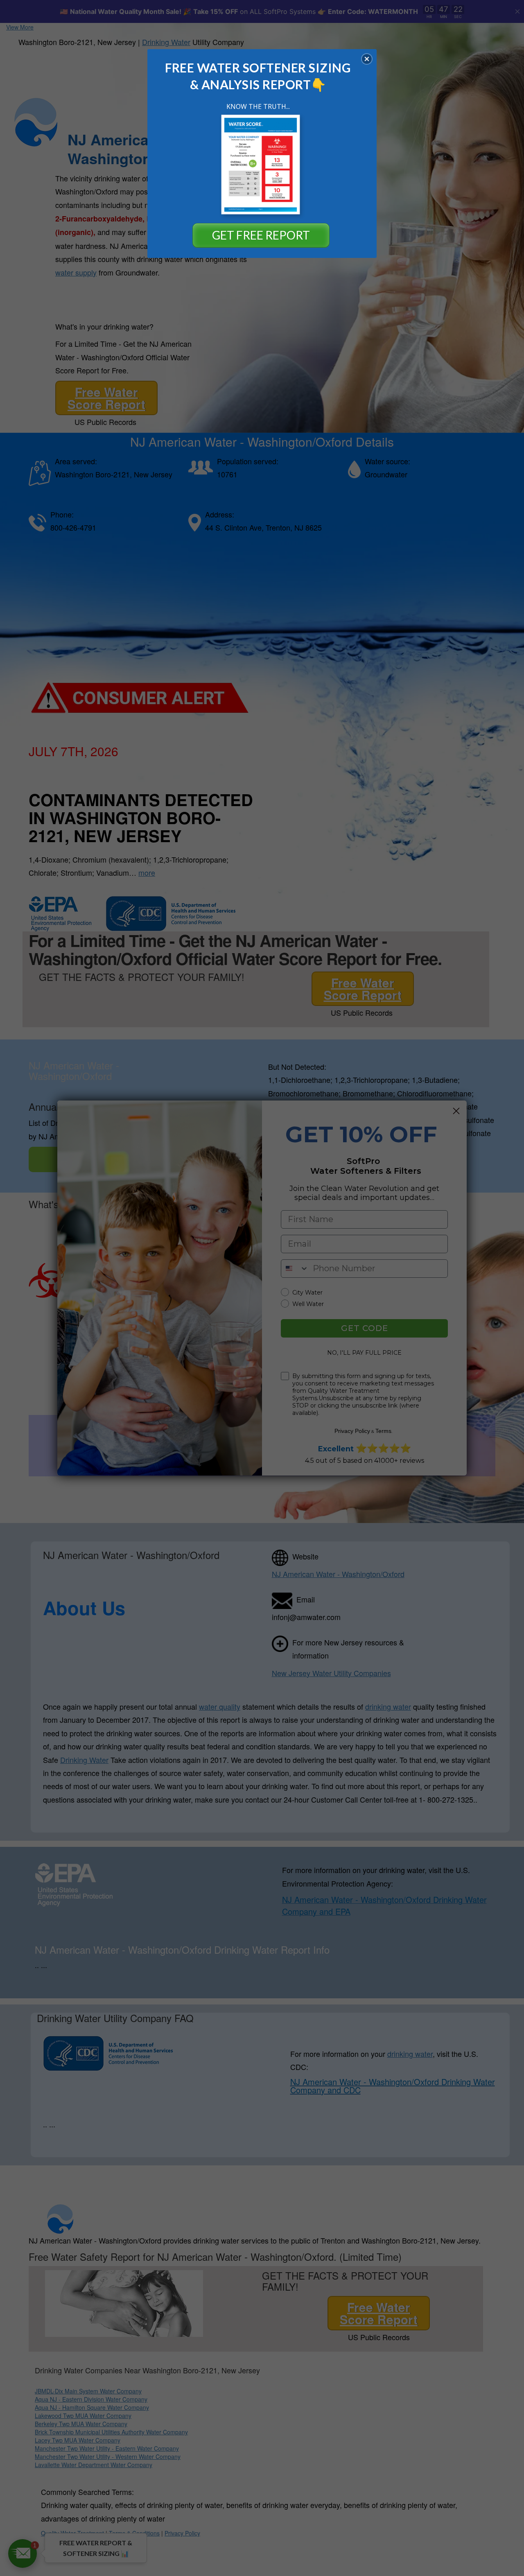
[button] (367, 59)
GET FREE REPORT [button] (261, 235)
